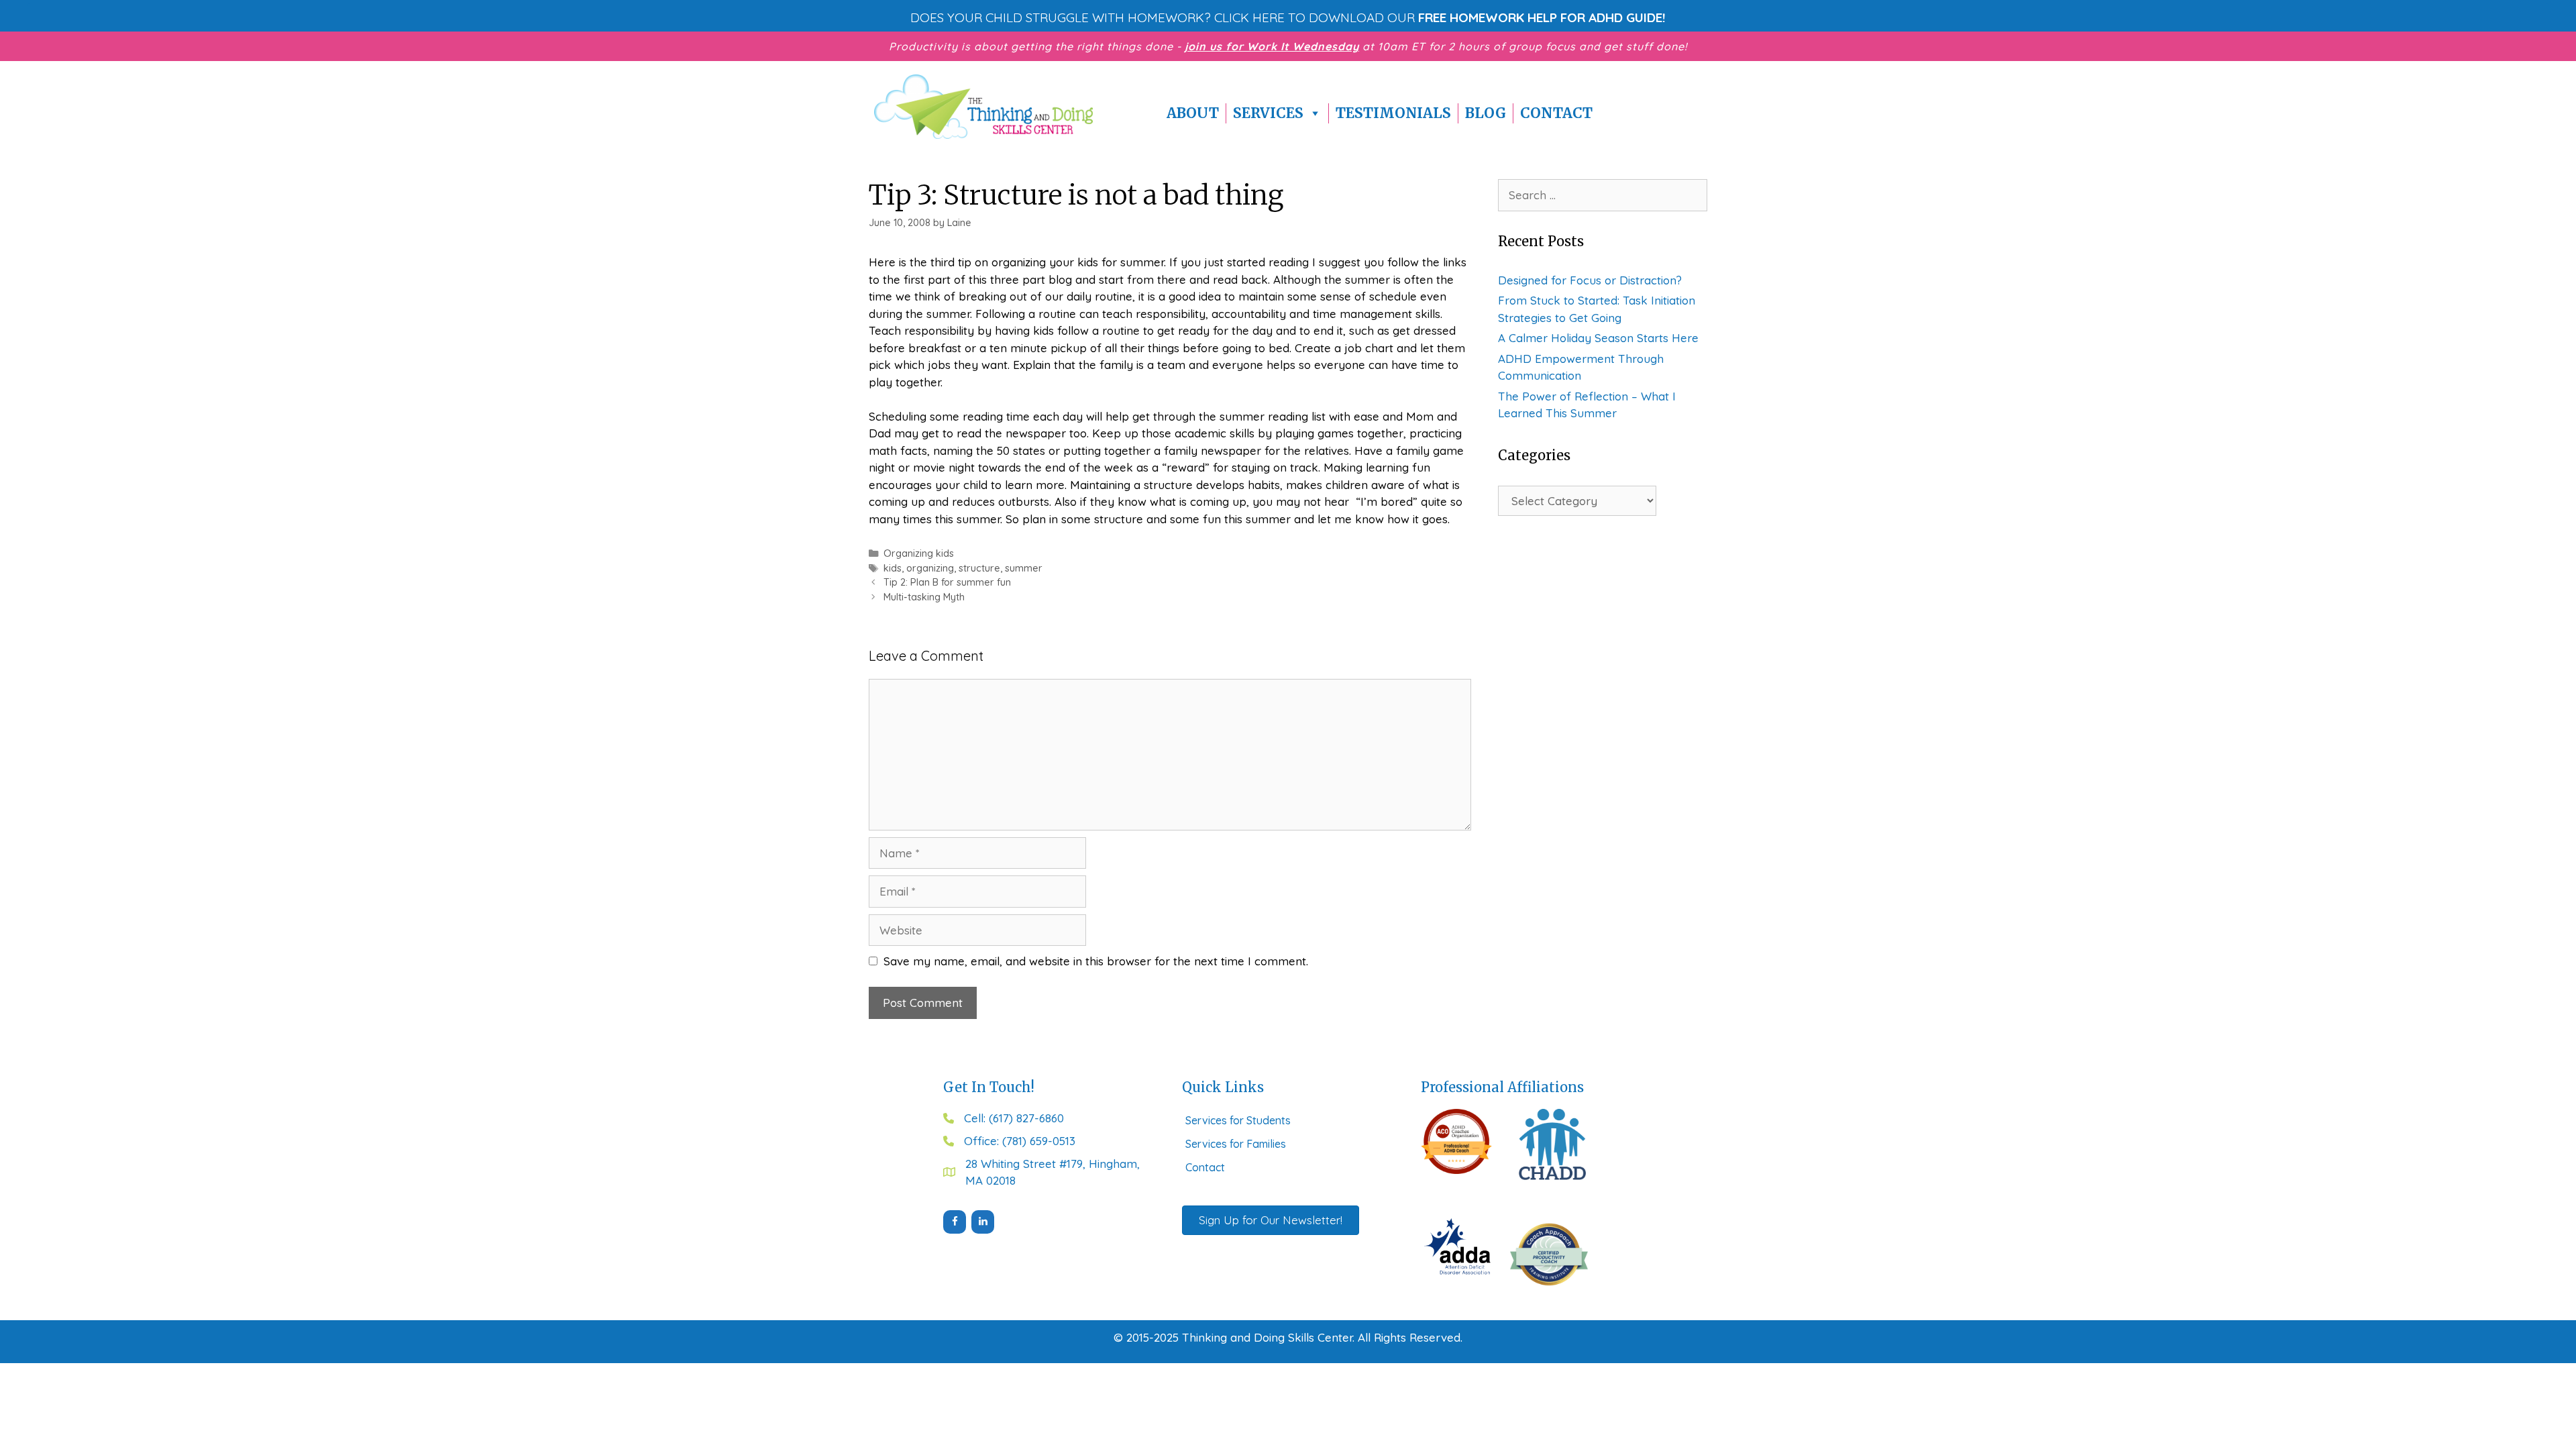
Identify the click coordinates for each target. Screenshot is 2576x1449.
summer (1024, 568)
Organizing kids (919, 553)
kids (893, 568)
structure (979, 568)
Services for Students (1238, 1120)
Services (1268, 113)
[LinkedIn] (983, 1222)
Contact (1556, 113)
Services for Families (1236, 1144)
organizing (930, 568)
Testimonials (1393, 113)
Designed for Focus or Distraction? (1590, 280)
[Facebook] (955, 1222)
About (1193, 113)
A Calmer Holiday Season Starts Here (1598, 338)
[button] (1288, 17)
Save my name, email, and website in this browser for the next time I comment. (1096, 961)
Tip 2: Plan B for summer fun (947, 582)
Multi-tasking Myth (924, 597)
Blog (1486, 113)
